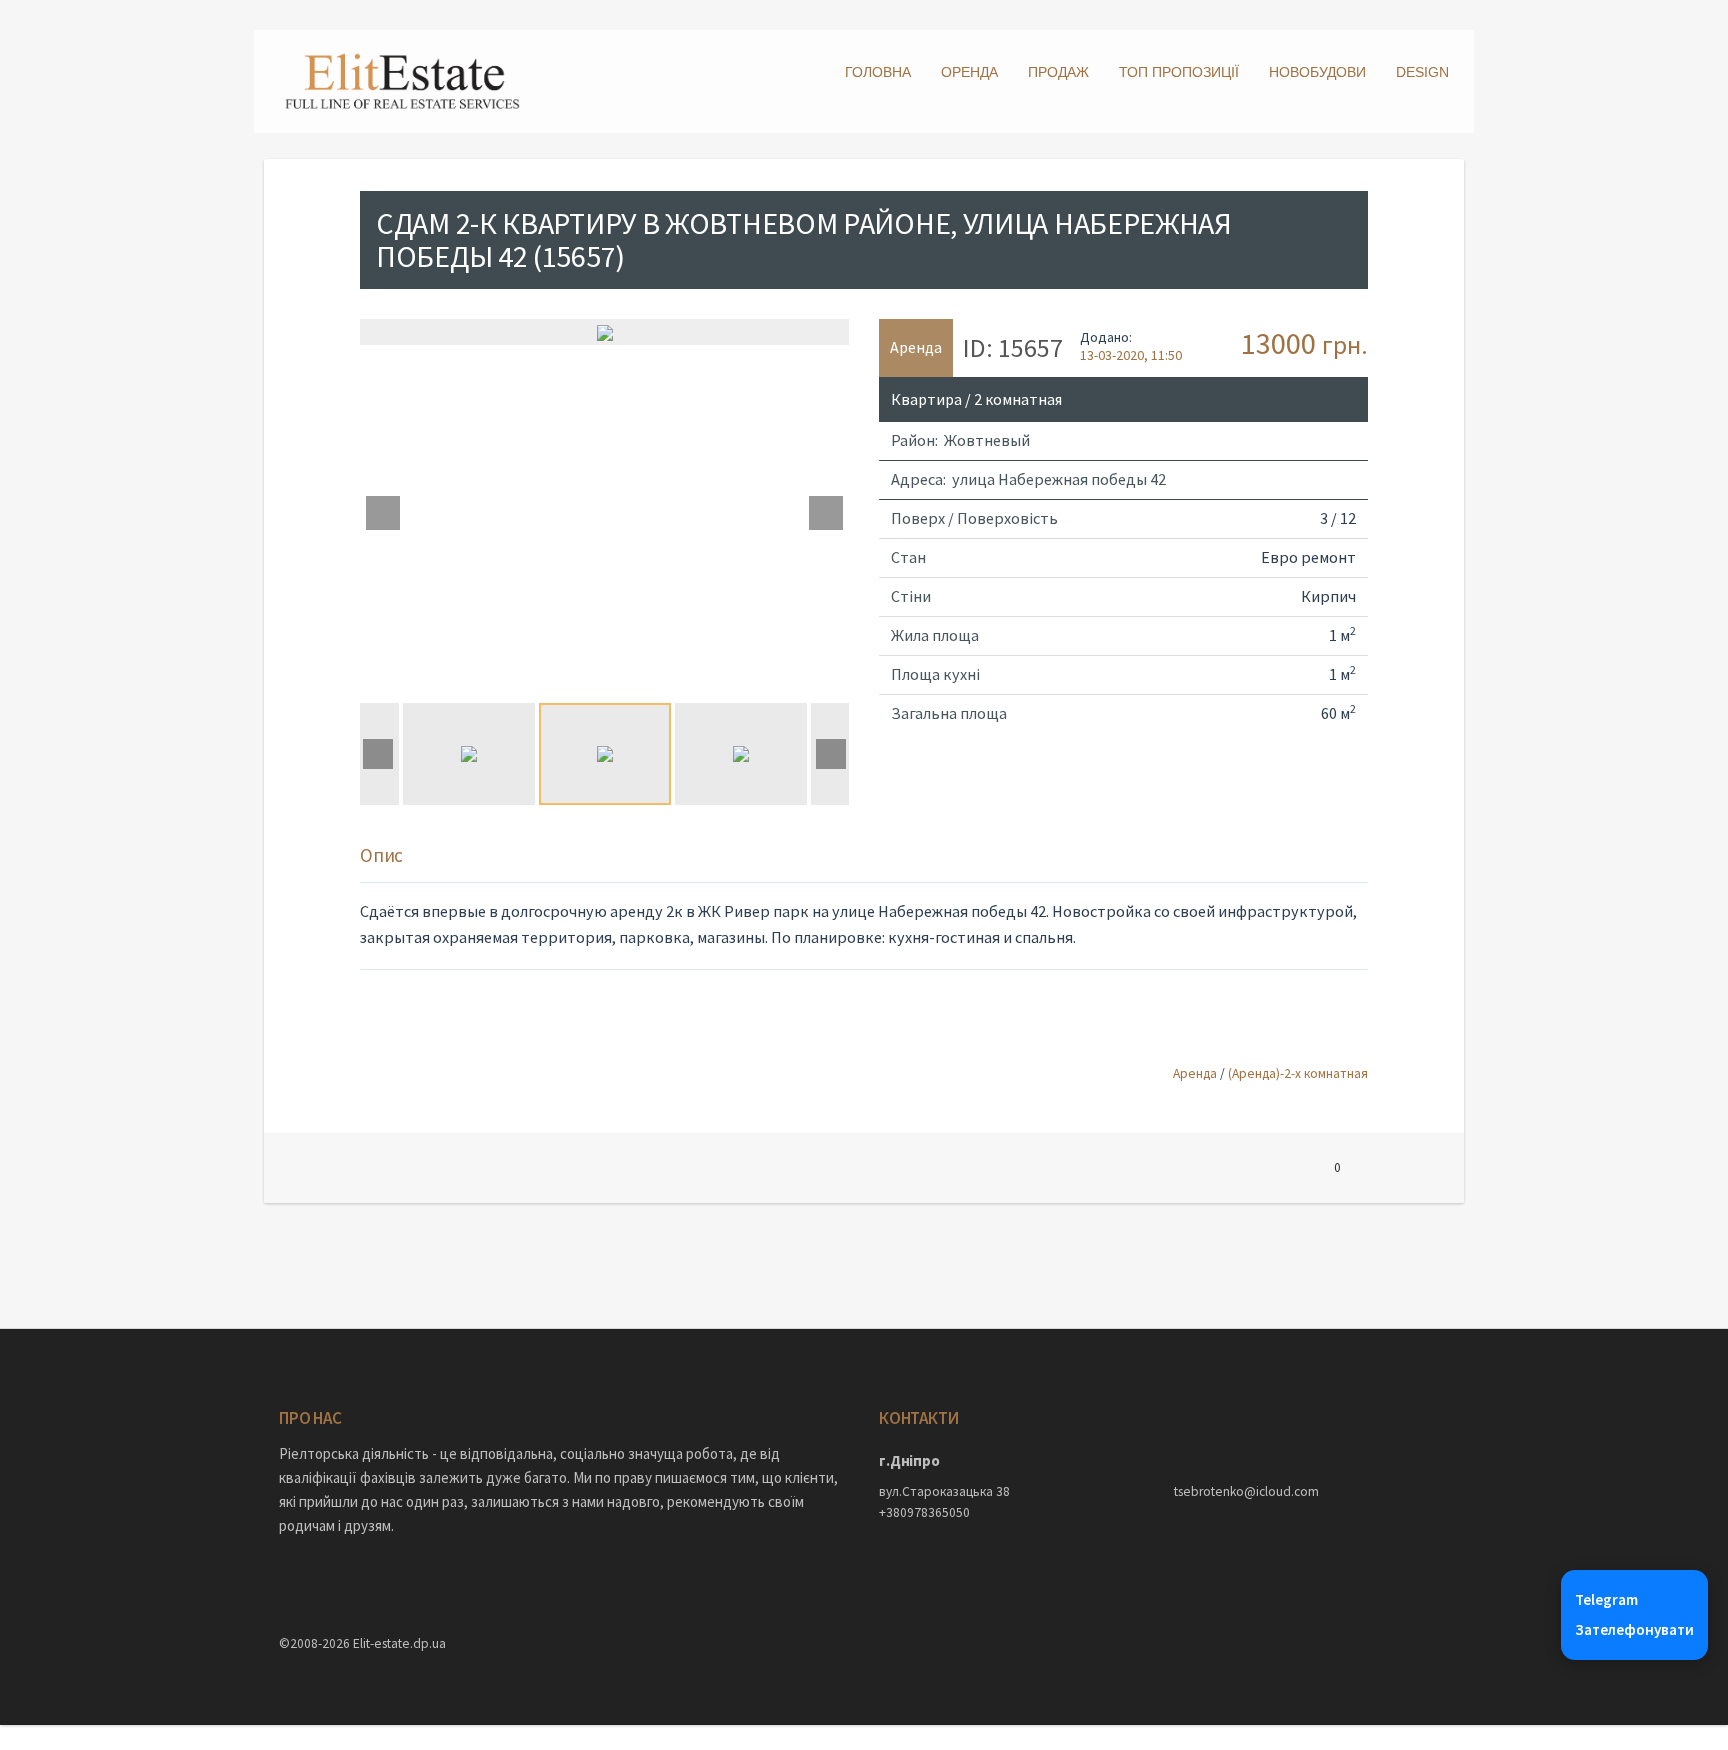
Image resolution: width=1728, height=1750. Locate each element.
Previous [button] (383, 513)
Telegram (1606, 1599)
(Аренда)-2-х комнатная (1298, 1073)
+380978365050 (924, 1512)
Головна (878, 72)
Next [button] (826, 513)
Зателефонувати (1634, 1629)
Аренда (1195, 1073)
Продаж (1058, 72)
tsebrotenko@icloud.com (1246, 1491)
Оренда (969, 72)
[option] (604, 332)
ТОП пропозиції (1179, 72)
